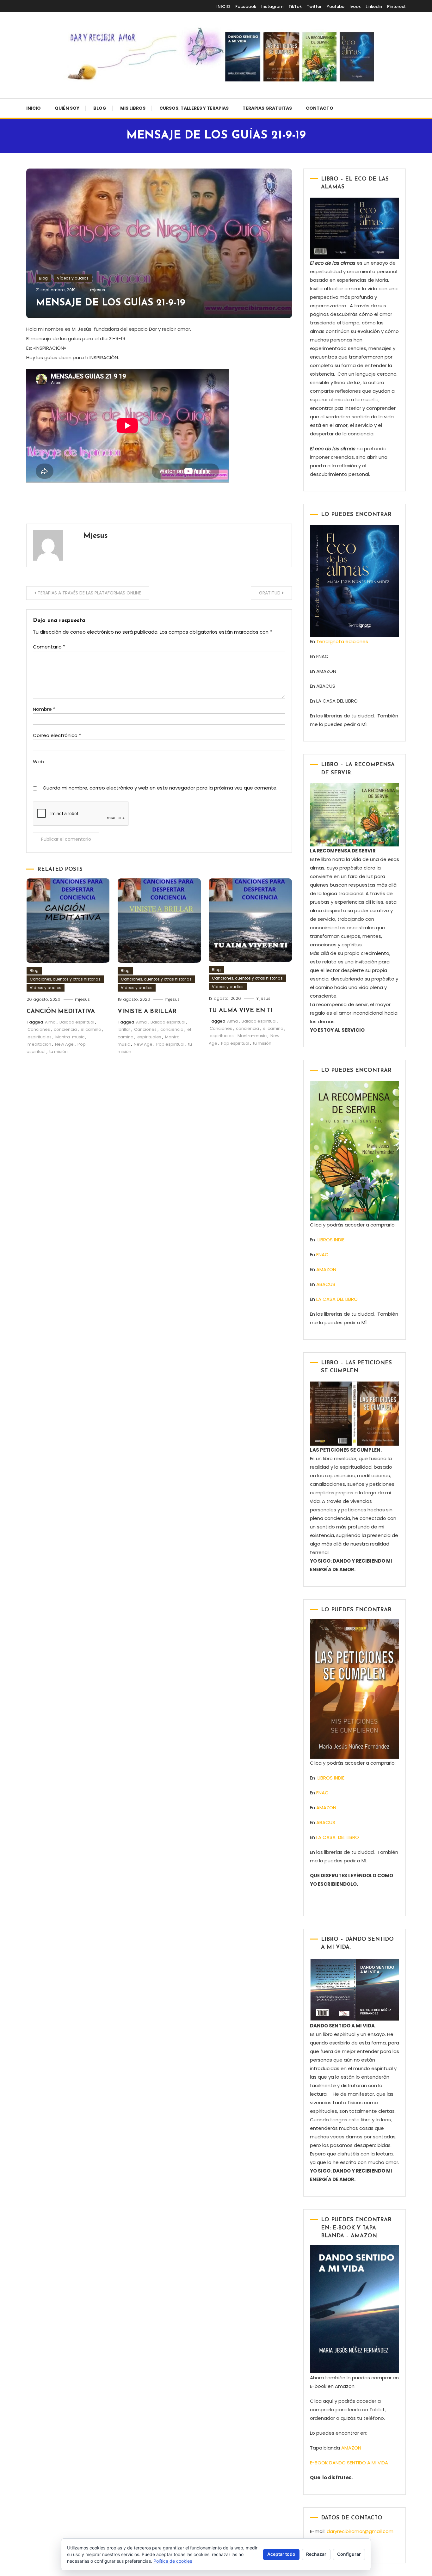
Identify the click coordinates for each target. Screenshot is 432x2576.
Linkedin (374, 6)
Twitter (314, 6)
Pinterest (396, 6)
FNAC (322, 1254)
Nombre (44, 709)
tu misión (59, 1051)
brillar (124, 1029)
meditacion (39, 1044)
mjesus (98, 290)
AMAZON (326, 1269)
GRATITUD (270, 593)
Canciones (39, 1029)
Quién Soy (67, 108)
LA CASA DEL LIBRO (337, 1299)
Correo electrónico (57, 735)
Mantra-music (70, 1037)
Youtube (336, 6)
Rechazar (316, 2554)
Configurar (349, 2554)
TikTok (295, 6)
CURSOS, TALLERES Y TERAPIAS (194, 108)
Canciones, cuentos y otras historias (65, 979)
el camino (91, 1029)
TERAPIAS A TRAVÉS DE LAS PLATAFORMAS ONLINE (89, 593)
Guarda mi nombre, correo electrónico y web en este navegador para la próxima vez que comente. (160, 788)
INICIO (223, 6)
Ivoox (355, 6)
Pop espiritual (170, 1044)
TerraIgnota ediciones (343, 641)
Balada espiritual (77, 1022)
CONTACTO (320, 108)
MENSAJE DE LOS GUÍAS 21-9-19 (111, 303)
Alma (50, 1022)
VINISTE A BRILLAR (147, 1012)
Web (38, 762)
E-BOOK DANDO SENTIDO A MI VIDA (349, 2463)
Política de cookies (173, 2561)
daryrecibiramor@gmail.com (360, 2531)
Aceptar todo (281, 2554)
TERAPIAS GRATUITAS (267, 108)
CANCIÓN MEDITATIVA (61, 1012)
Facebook (246, 6)
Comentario (49, 647)
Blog (100, 108)
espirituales (40, 1037)
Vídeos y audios (73, 278)
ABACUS (326, 1284)
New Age (64, 1044)
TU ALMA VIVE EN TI (241, 1011)
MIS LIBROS (133, 108)
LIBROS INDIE (331, 1240)
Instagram (272, 6)
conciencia (65, 1029)
